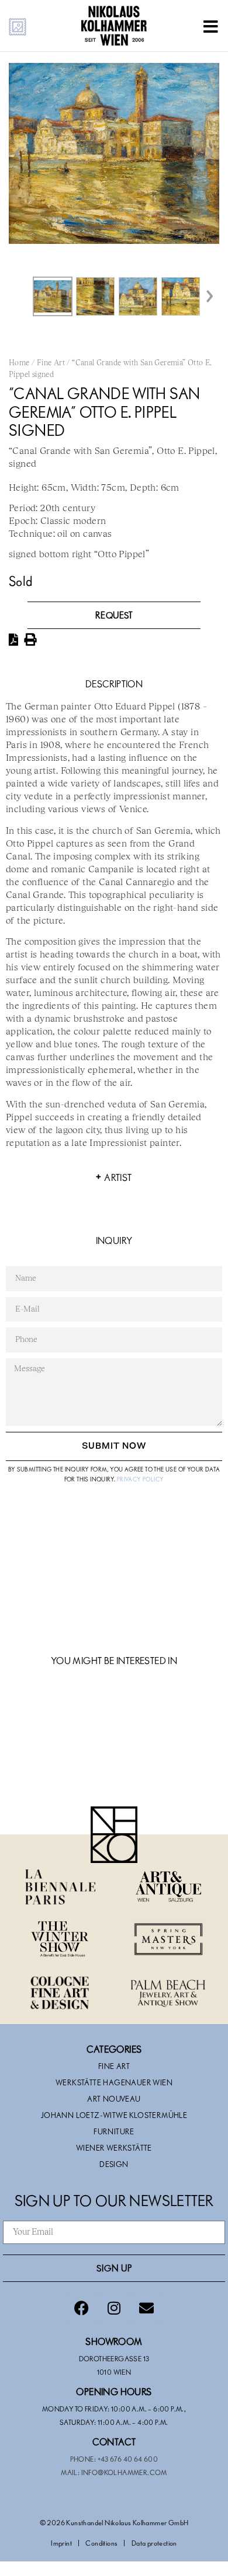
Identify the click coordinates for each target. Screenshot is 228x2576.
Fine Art (51, 363)
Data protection (154, 2543)
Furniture (114, 2131)
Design (114, 2164)
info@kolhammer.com (124, 2472)
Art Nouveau (114, 2099)
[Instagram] (114, 2308)
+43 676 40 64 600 (128, 2459)
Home (19, 363)
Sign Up (114, 2268)
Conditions (101, 2543)
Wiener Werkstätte (114, 2148)
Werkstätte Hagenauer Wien (114, 2082)
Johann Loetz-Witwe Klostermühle (114, 2115)
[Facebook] (82, 2308)
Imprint (61, 2543)
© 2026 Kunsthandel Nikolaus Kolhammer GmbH (114, 2522)
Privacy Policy (141, 1479)
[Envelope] (146, 2308)
